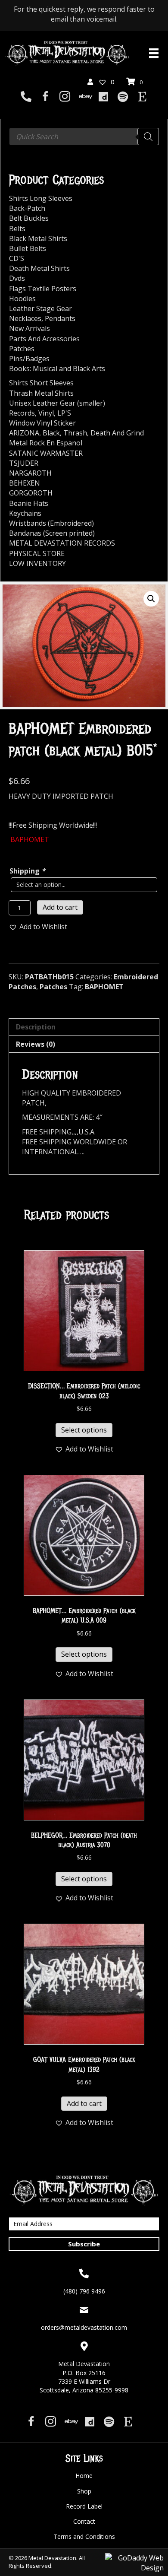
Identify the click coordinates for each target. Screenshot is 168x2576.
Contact (84, 2521)
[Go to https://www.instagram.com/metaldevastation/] (65, 97)
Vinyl (46, 413)
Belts (17, 229)
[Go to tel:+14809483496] (26, 97)
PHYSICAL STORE (37, 553)
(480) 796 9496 (84, 2291)
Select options (84, 1430)
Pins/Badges (29, 359)
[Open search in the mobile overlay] (84, 137)
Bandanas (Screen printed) (52, 533)
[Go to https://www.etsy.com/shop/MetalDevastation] (142, 97)
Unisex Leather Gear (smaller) (57, 403)
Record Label (84, 2506)
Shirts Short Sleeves (41, 383)
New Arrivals (30, 328)
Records (22, 413)
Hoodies (22, 299)
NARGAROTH (30, 473)
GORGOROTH (31, 493)
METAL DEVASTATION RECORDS (62, 543)
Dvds (17, 278)
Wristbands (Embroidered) (51, 523)
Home (84, 2476)
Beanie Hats (29, 503)
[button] (151, 599)
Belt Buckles (29, 218)
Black (51, 433)
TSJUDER (24, 463)
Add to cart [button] (84, 2103)
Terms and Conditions (84, 2536)
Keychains (25, 513)
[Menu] (154, 53)
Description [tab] (36, 1027)
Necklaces (25, 318)
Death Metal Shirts (39, 268)
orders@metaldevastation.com (84, 2327)
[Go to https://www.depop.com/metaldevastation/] (104, 97)
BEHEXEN (25, 483)
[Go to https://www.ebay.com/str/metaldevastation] (84, 97)
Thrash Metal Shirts (41, 393)
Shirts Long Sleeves (41, 198)
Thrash (75, 433)
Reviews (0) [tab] (36, 1044)
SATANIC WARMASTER (46, 453)
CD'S (17, 258)
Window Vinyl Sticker (42, 423)
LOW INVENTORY (37, 563)
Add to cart (60, 907)
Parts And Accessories (44, 339)
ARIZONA (24, 433)
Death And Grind (117, 433)
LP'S (64, 413)
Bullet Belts (28, 248)
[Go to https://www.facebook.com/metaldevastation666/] (45, 97)
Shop (84, 2491)
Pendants (60, 318)
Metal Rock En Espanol (46, 443)
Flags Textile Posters (43, 289)
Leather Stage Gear (40, 308)
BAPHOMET (104, 987)
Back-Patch (27, 208)
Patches (53, 987)
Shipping (27, 871)
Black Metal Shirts (38, 238)
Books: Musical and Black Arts (57, 368)
